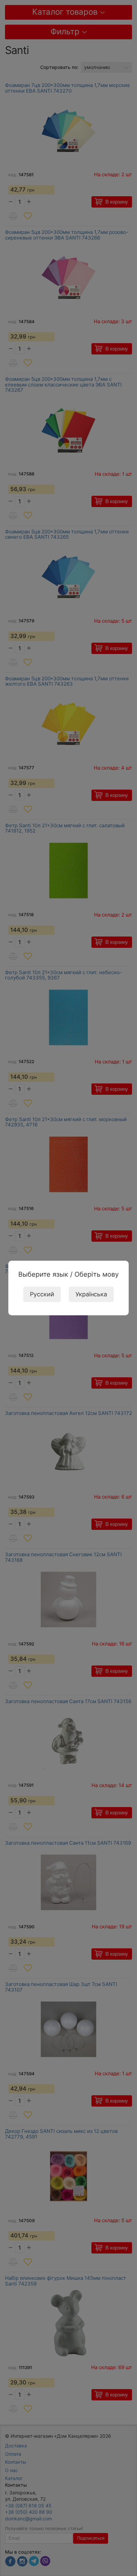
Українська (91, 1294)
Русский (42, 1294)
